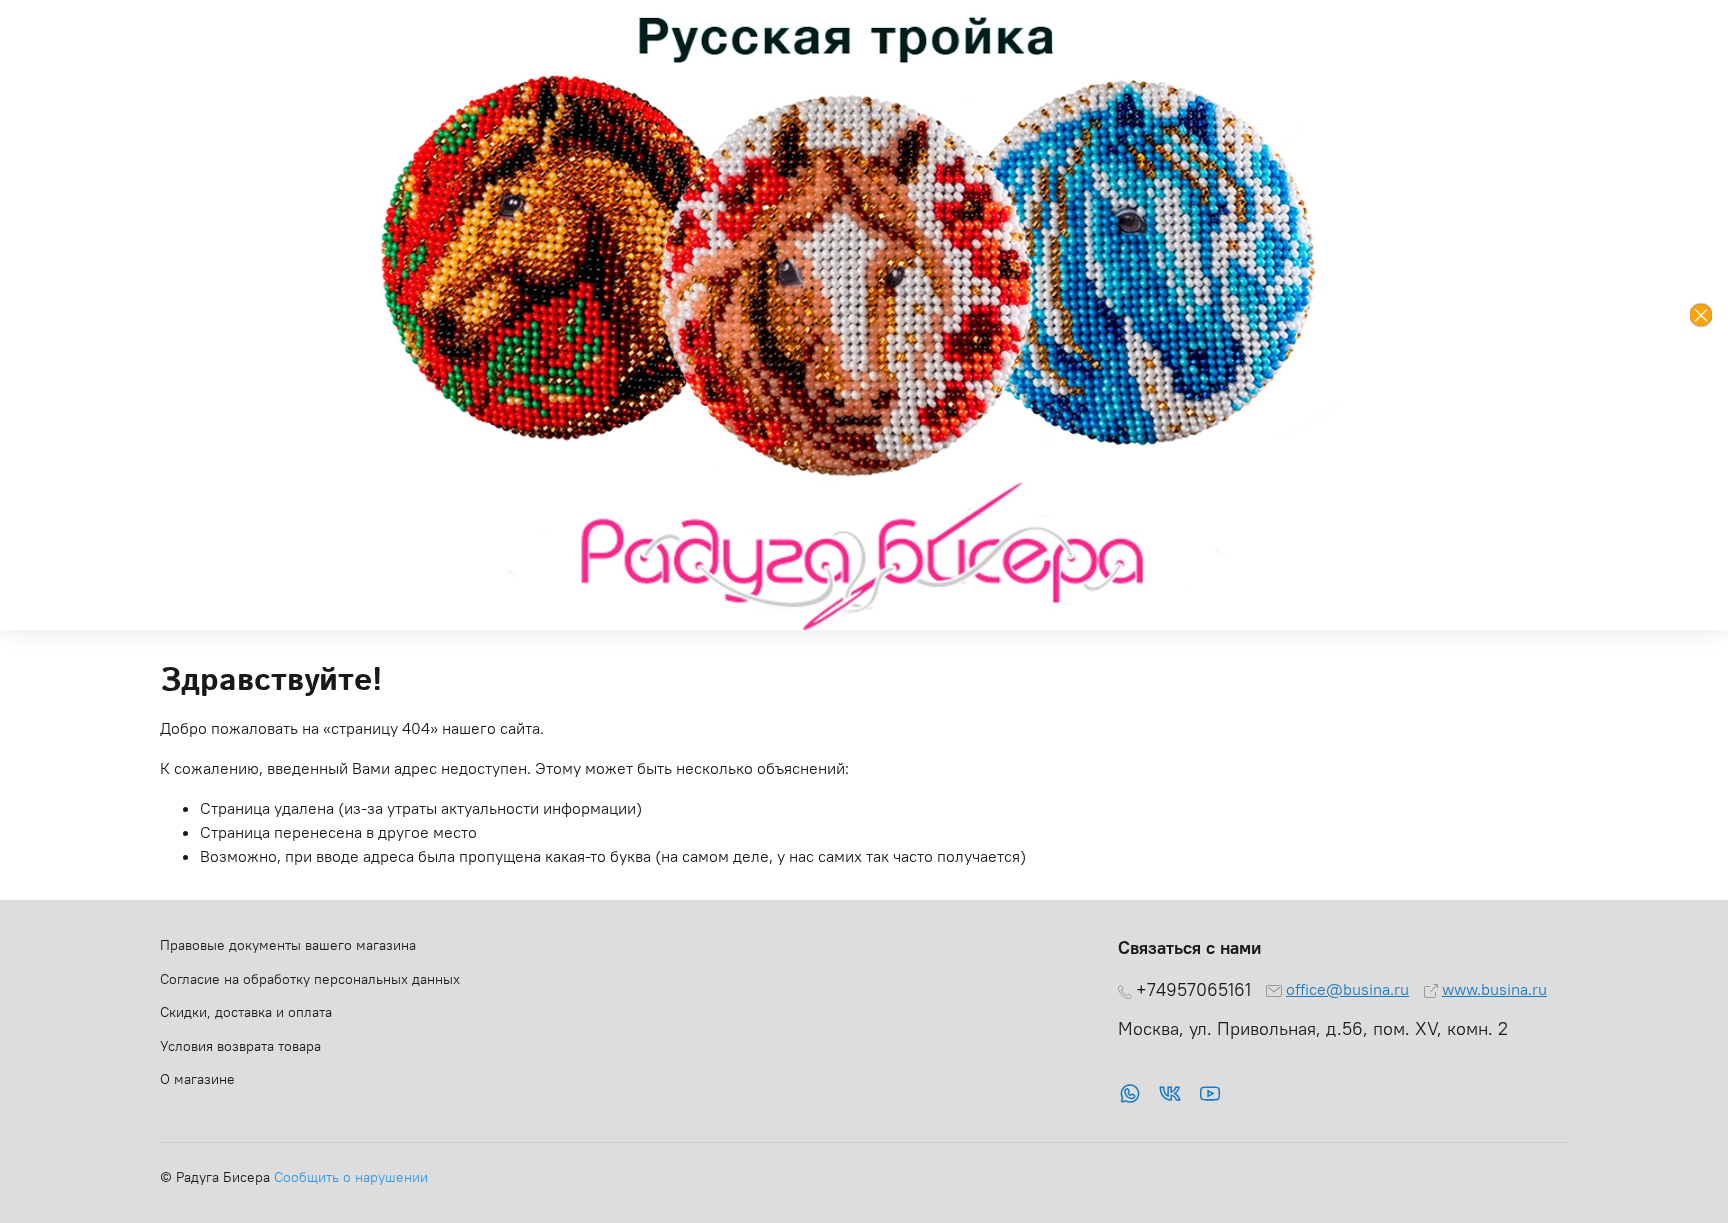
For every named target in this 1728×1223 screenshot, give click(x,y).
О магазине (197, 1079)
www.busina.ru (1494, 989)
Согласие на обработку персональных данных (310, 979)
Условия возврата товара (240, 1046)
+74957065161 (1193, 990)
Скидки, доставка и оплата (246, 1012)
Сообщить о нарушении (351, 1177)
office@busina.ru (1347, 989)
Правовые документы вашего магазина (288, 945)
